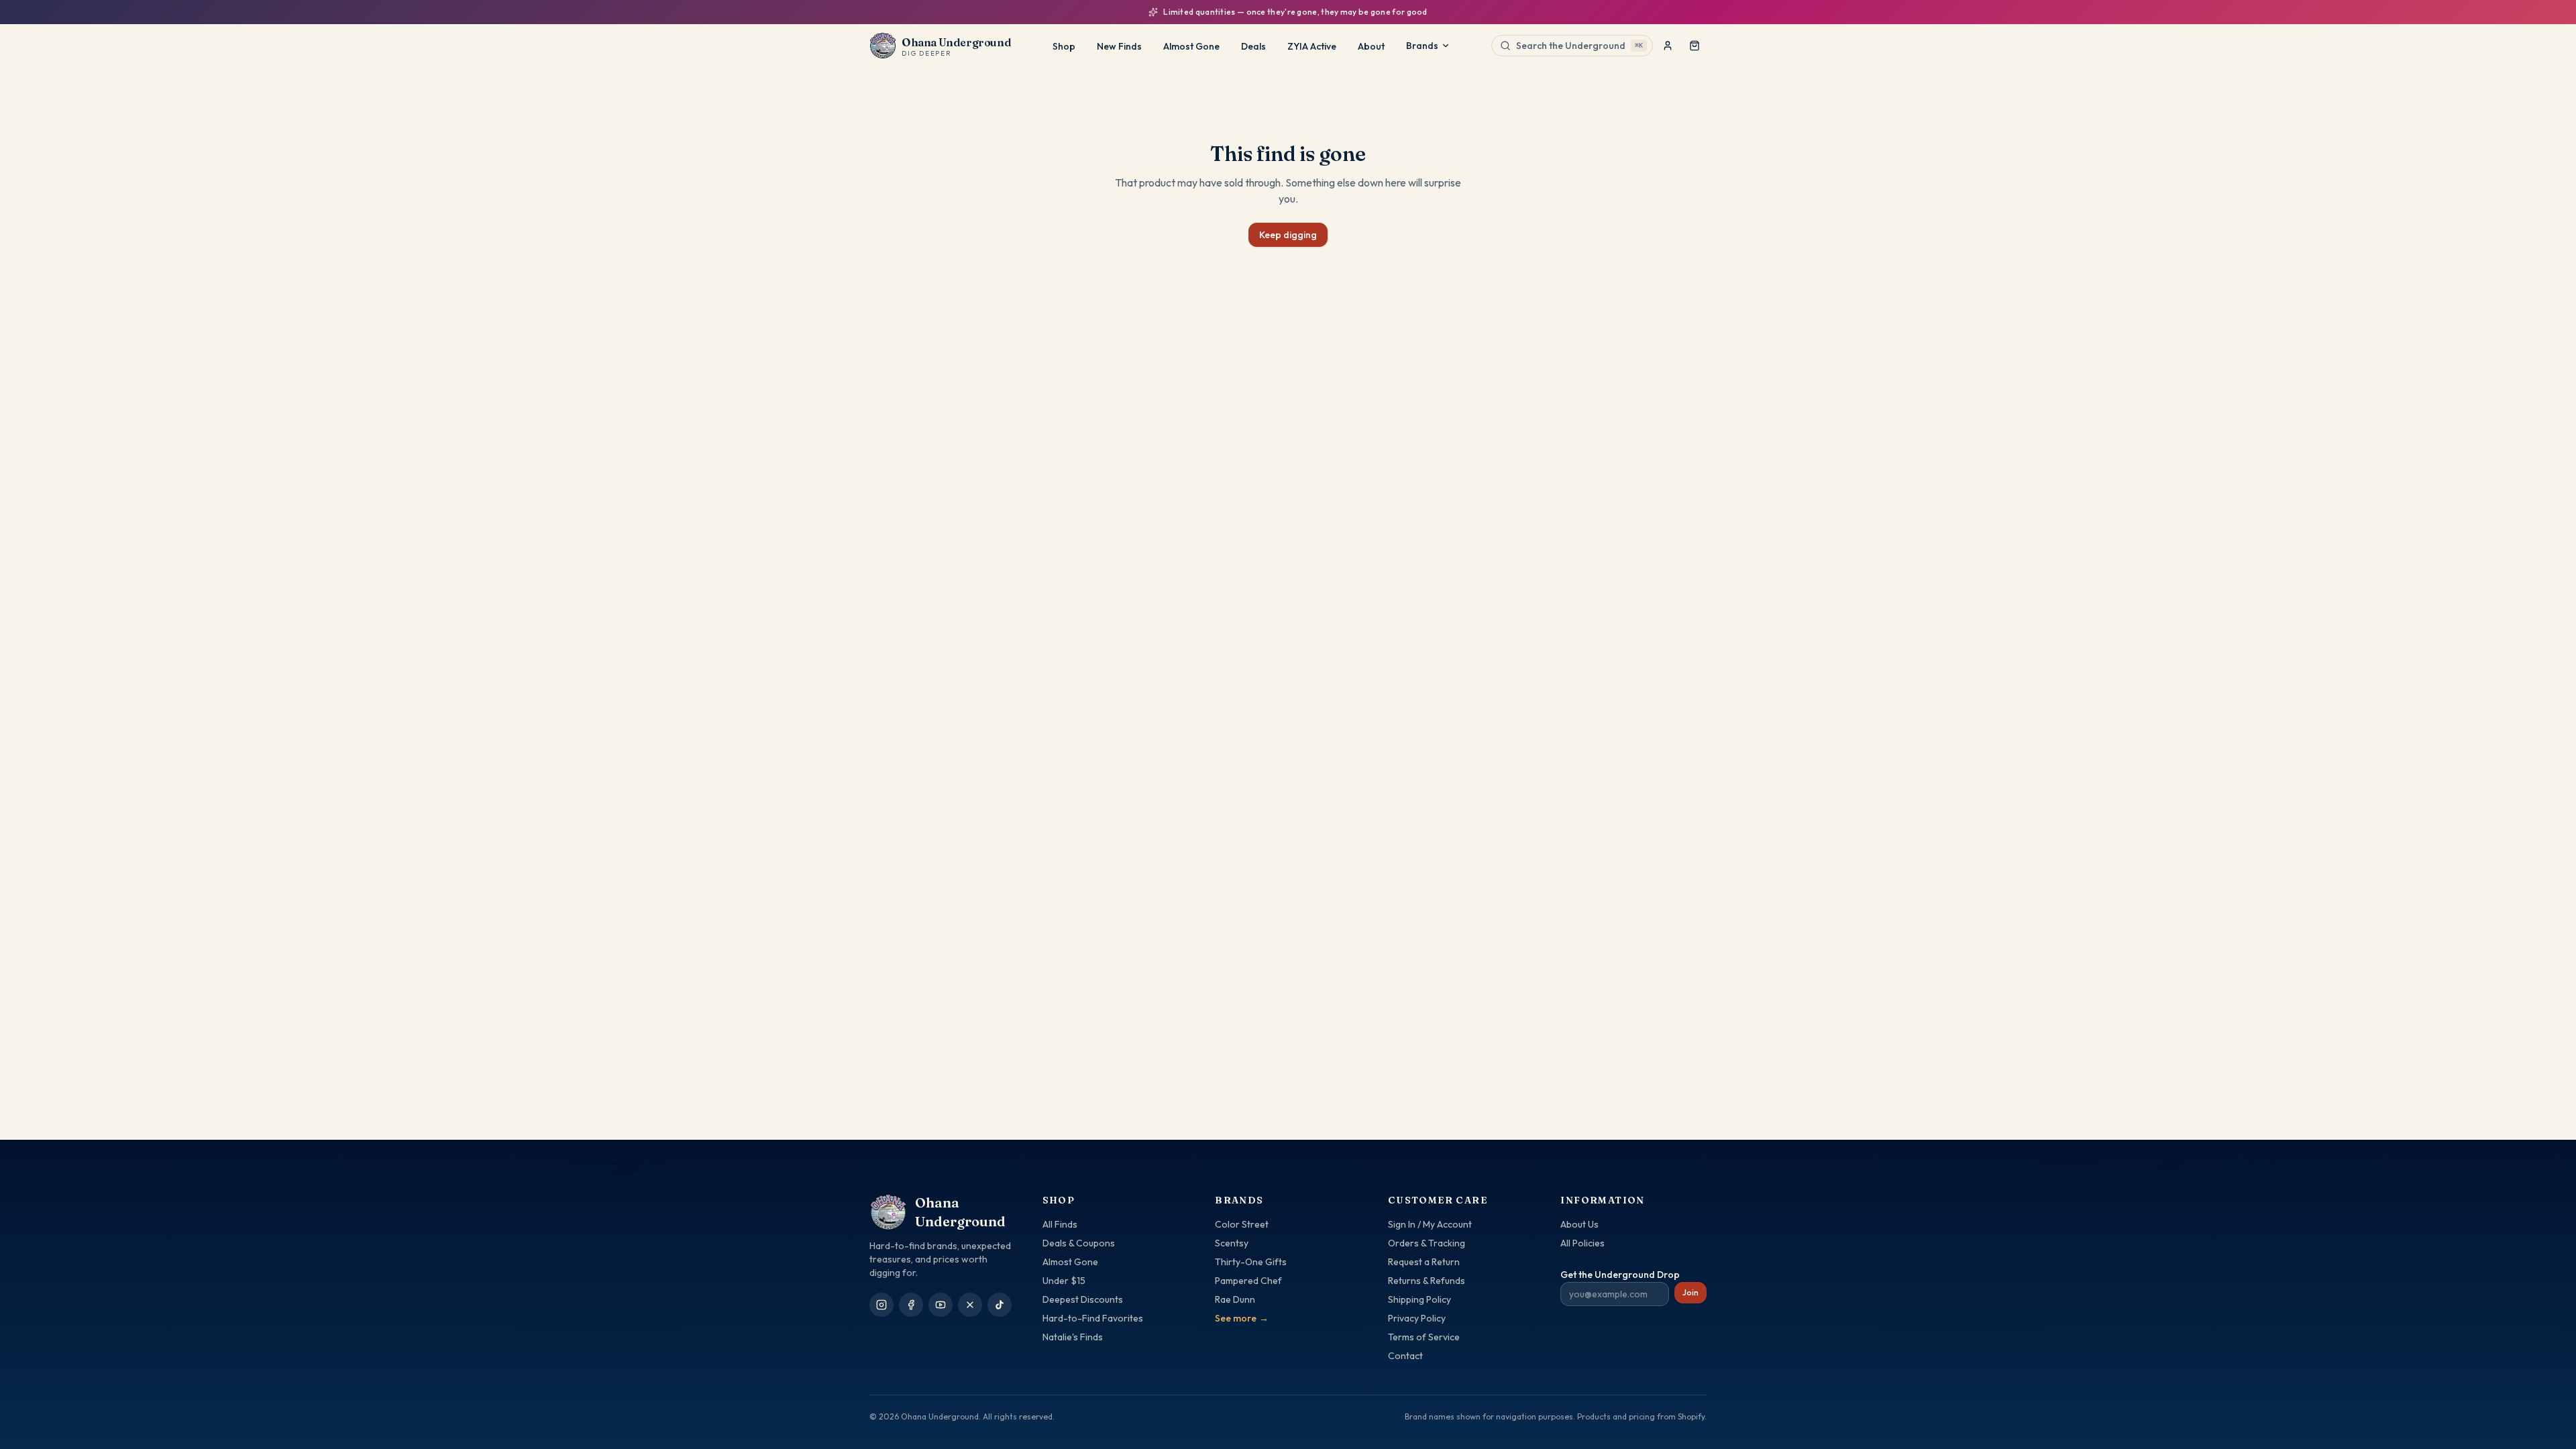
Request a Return (1424, 1262)
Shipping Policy (1419, 1299)
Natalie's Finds (1073, 1337)
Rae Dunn (1235, 1299)
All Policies (1582, 1243)
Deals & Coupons (1079, 1243)
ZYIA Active (1312, 46)
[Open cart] (1695, 46)
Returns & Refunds (1427, 1281)
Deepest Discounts (1083, 1299)
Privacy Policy (1417, 1318)
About (1371, 46)
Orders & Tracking (1427, 1243)
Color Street (1242, 1224)
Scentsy (1232, 1243)
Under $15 (1064, 1281)
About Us (1579, 1224)
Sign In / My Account (1430, 1224)
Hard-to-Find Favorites (1093, 1318)
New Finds (1119, 46)
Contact (1405, 1356)
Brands (1422, 46)
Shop (1064, 46)
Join (1690, 1292)
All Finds (1060, 1224)
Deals (1253, 46)
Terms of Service (1424, 1337)
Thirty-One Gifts (1251, 1262)
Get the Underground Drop (1620, 1275)
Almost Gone (1191, 46)
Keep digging (1288, 235)
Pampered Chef (1248, 1281)
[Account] (1668, 46)
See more (1242, 1318)
